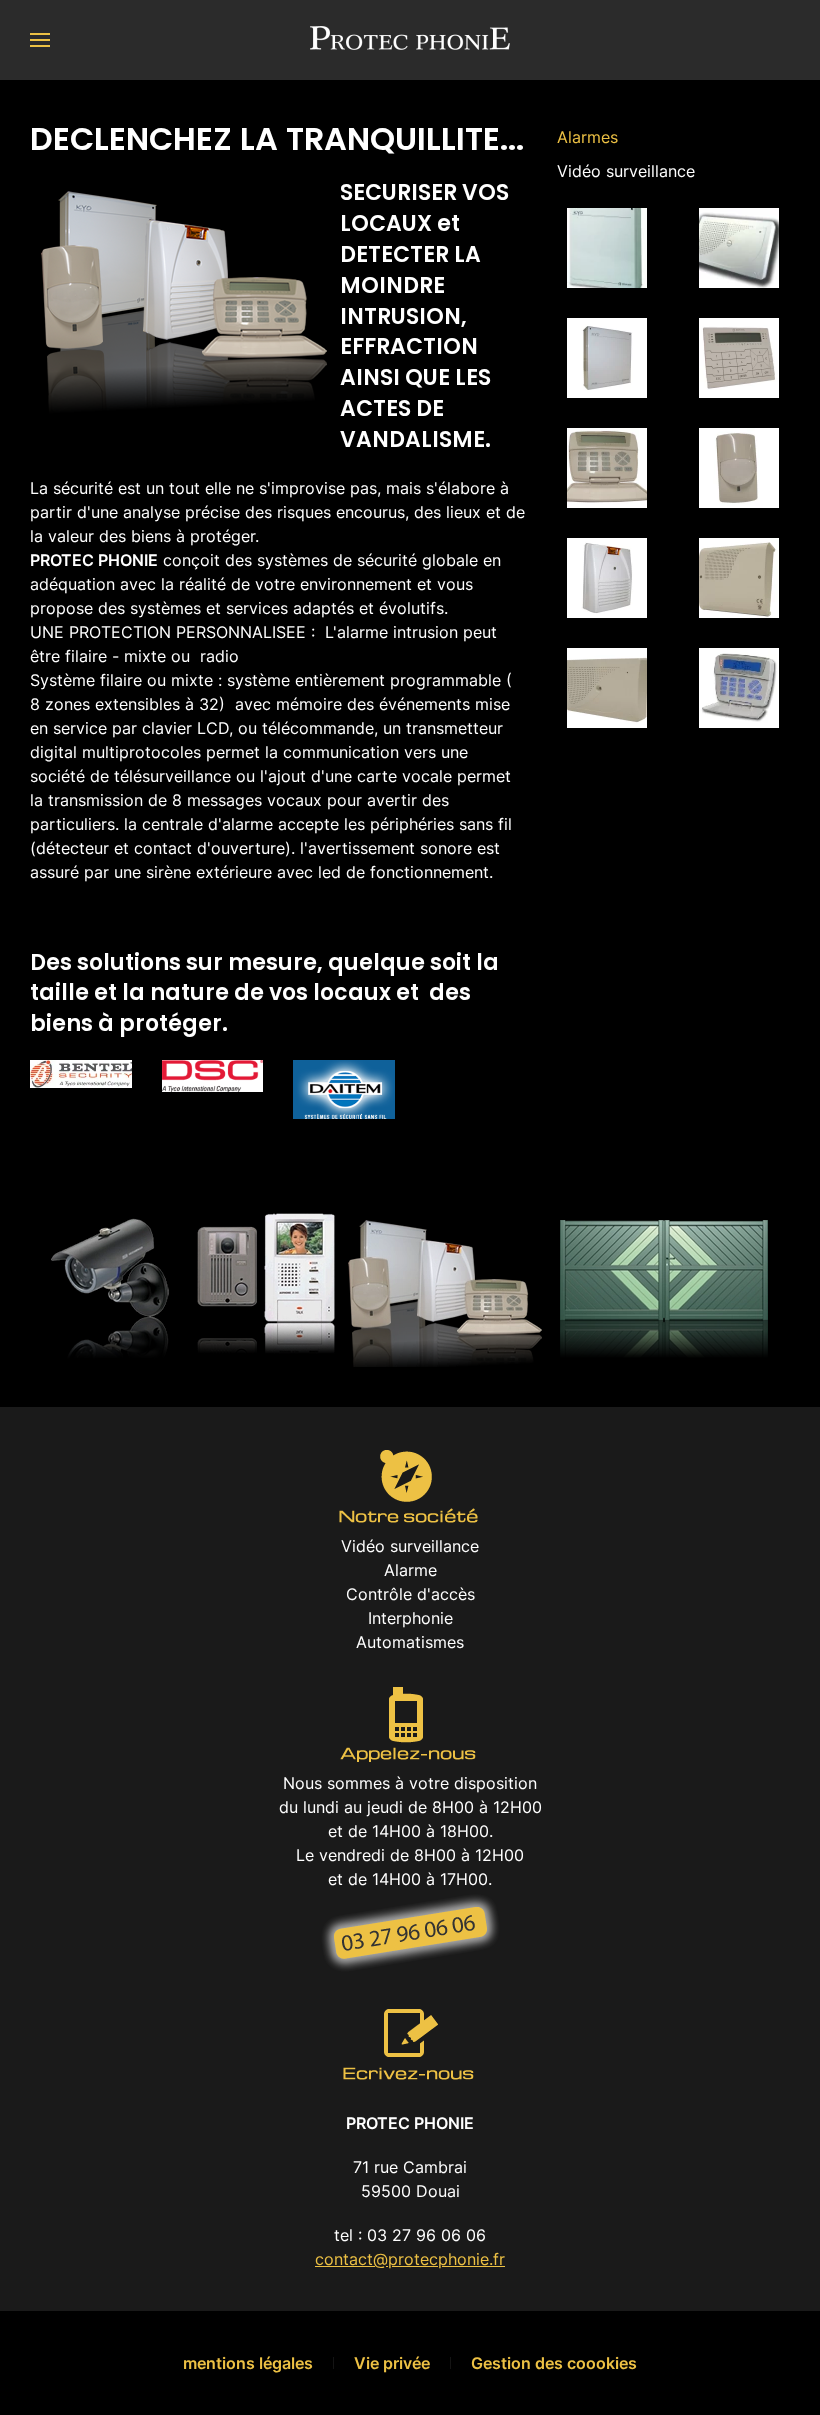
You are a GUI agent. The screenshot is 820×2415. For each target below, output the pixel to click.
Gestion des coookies (554, 2363)
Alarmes (587, 137)
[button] (40, 40)
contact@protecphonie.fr (410, 2259)
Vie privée (392, 2363)
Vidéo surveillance (626, 171)
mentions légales (248, 2363)
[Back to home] (410, 40)
